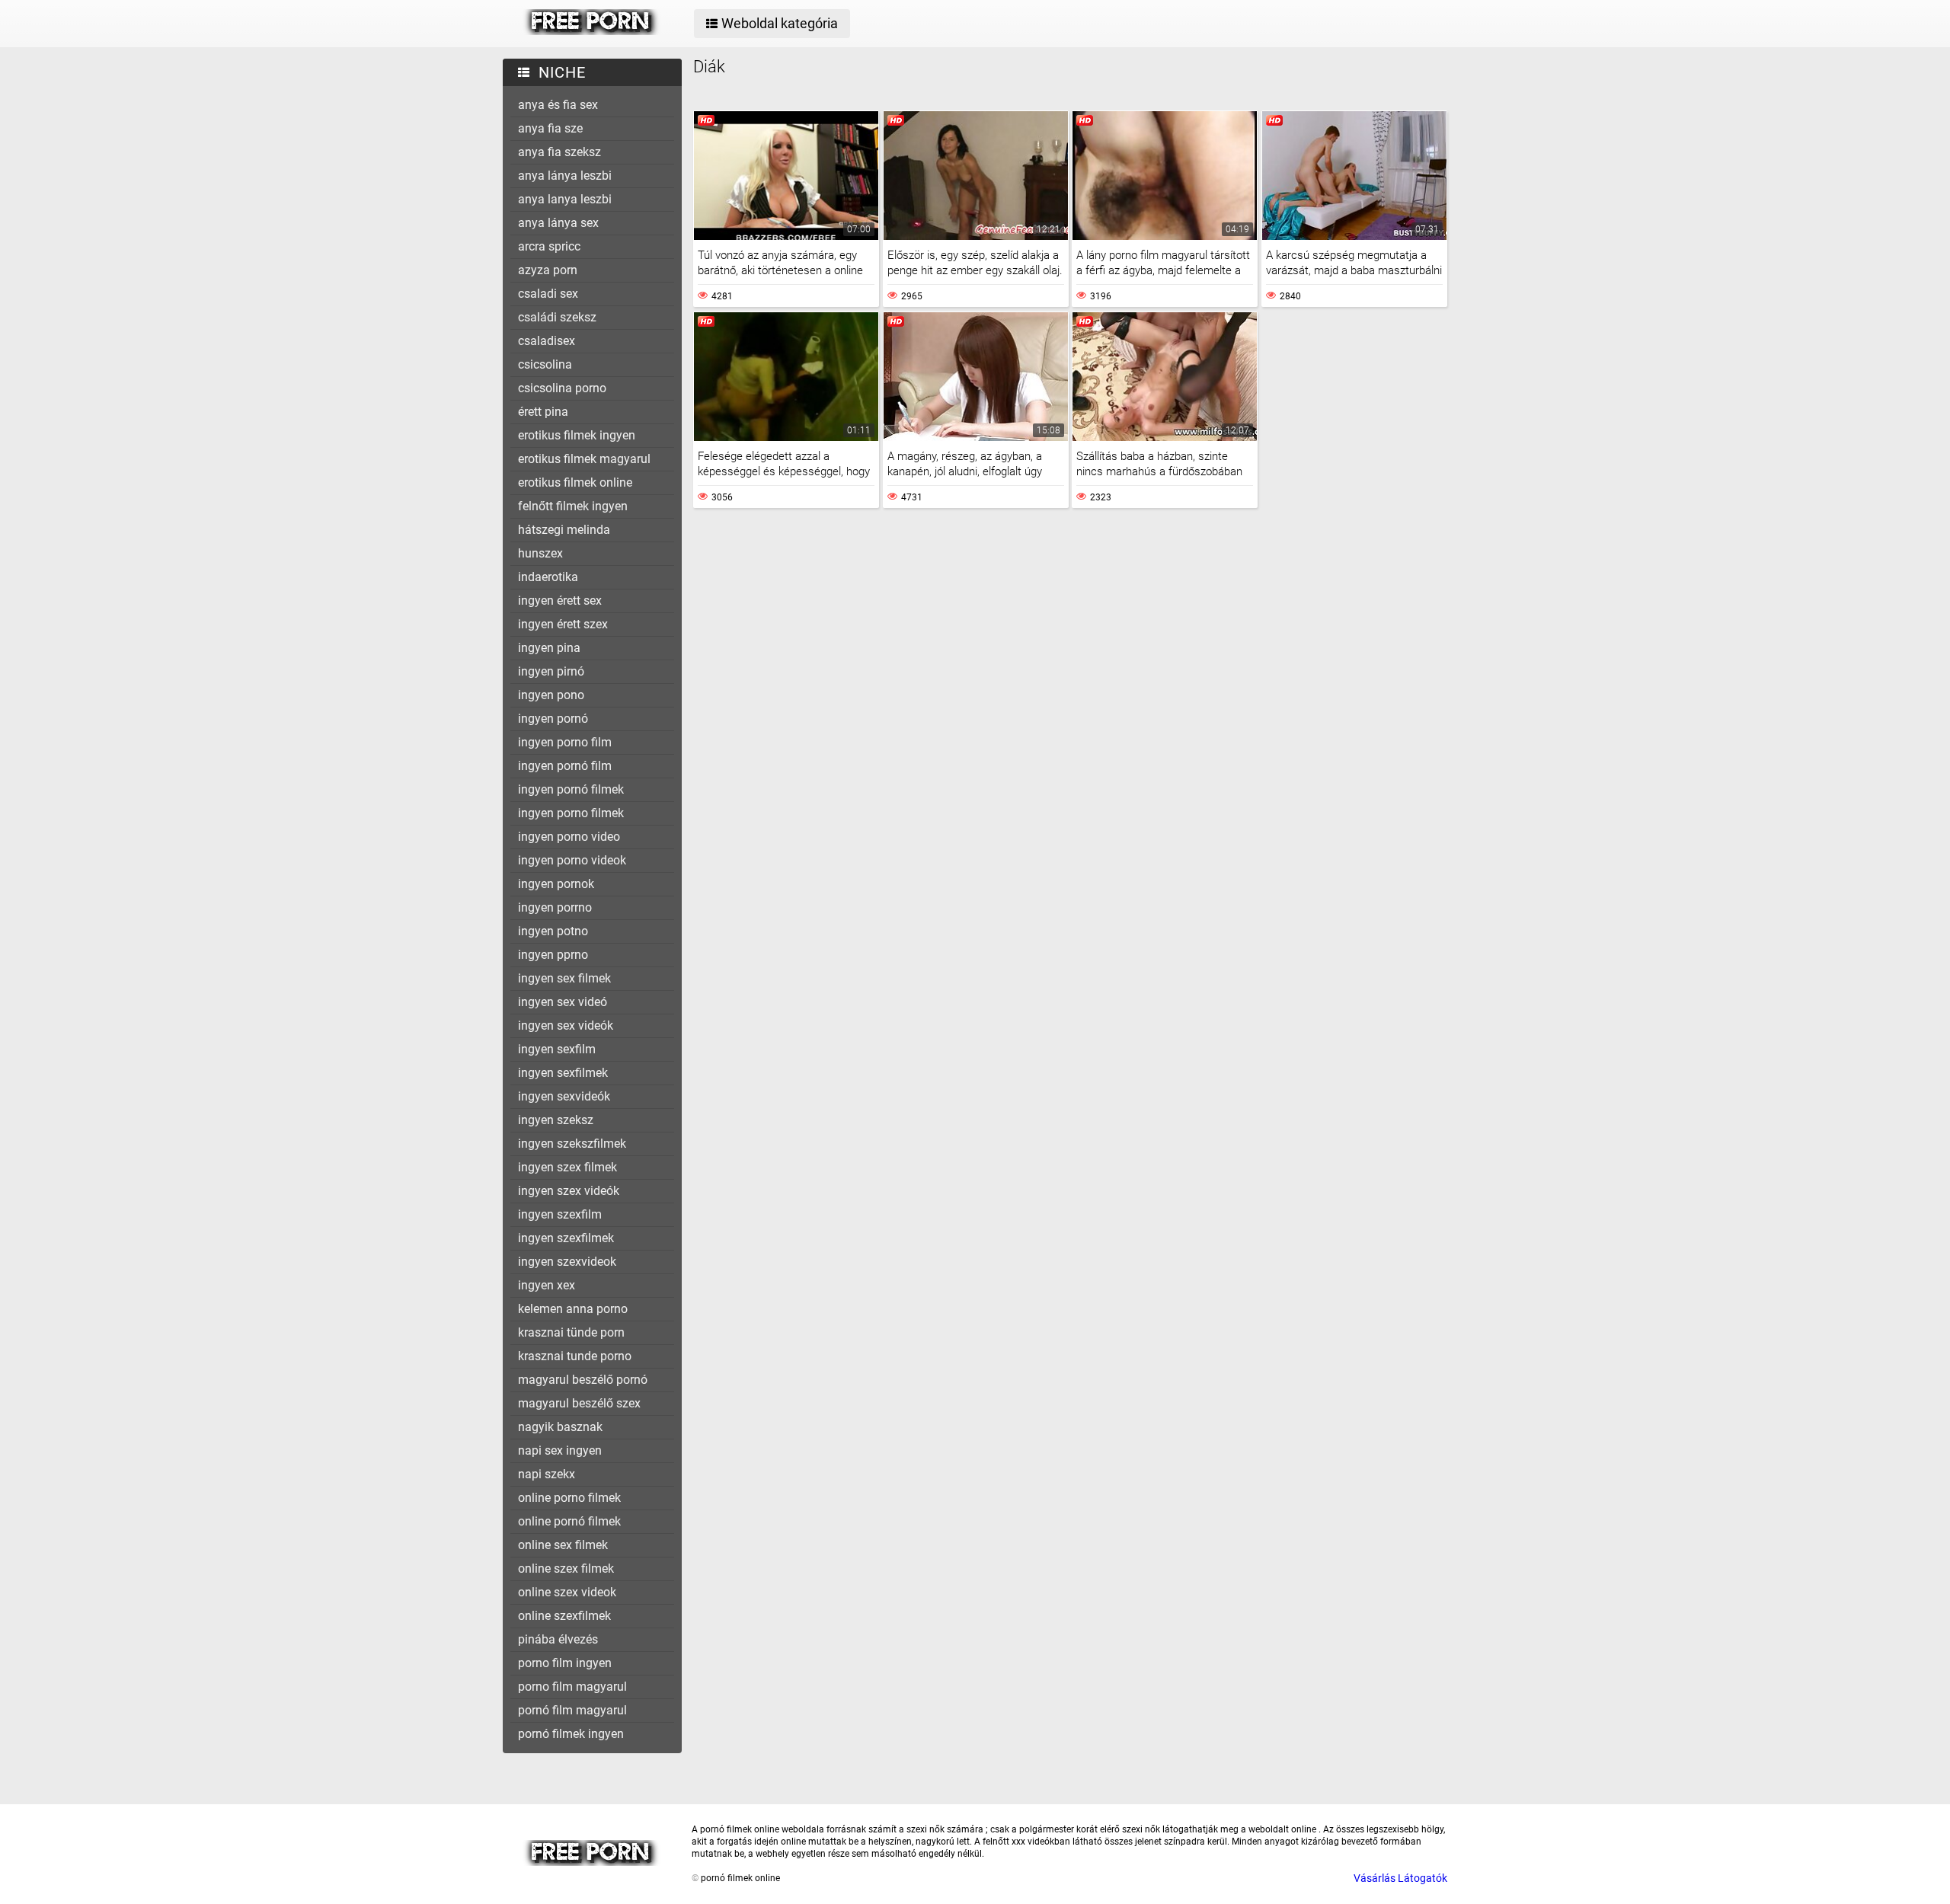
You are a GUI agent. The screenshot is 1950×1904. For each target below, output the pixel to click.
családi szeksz (557, 317)
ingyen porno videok (572, 860)
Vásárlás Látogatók (1400, 1878)
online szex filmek (566, 1569)
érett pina (543, 412)
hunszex (540, 553)
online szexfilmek (564, 1616)
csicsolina (545, 364)
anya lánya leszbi (565, 176)
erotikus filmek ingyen (577, 435)
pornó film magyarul (572, 1710)
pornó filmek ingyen (571, 1734)
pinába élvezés (558, 1639)
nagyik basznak (560, 1427)
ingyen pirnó (551, 671)
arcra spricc (549, 246)
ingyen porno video (569, 837)
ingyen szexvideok (567, 1262)
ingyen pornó (553, 719)
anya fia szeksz (559, 152)
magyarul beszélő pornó (583, 1380)
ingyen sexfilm (557, 1049)
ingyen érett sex (560, 601)
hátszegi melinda (564, 530)
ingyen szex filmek (567, 1167)
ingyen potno (553, 931)
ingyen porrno (555, 907)
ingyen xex (547, 1285)
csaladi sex (548, 294)
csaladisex (547, 341)
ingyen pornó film (565, 766)
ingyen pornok (556, 884)
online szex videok (567, 1592)
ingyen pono (551, 695)
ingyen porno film (565, 742)
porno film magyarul (572, 1687)
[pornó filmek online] (591, 31)
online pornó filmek (569, 1521)
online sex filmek (563, 1545)
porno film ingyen (565, 1663)
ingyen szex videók (569, 1191)
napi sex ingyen (560, 1450)
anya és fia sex (558, 105)
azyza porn (548, 270)
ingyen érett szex (563, 624)
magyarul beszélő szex (579, 1403)
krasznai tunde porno (575, 1356)
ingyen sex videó (563, 1002)
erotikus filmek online (575, 482)
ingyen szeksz (556, 1120)
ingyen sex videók (566, 1025)
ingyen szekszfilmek (572, 1144)
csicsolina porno (562, 388)
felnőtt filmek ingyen (573, 506)
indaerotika (548, 577)
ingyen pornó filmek (571, 789)
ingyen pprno (553, 955)
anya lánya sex (558, 223)
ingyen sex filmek (564, 978)
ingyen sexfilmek (563, 1073)
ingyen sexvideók (564, 1096)
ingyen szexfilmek (566, 1238)
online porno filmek (569, 1498)
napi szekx (547, 1474)
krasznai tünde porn (571, 1332)
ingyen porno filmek (571, 813)
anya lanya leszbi (565, 199)
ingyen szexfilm (560, 1214)
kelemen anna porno (573, 1309)
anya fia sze (550, 128)
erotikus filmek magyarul (584, 459)
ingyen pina (549, 648)
